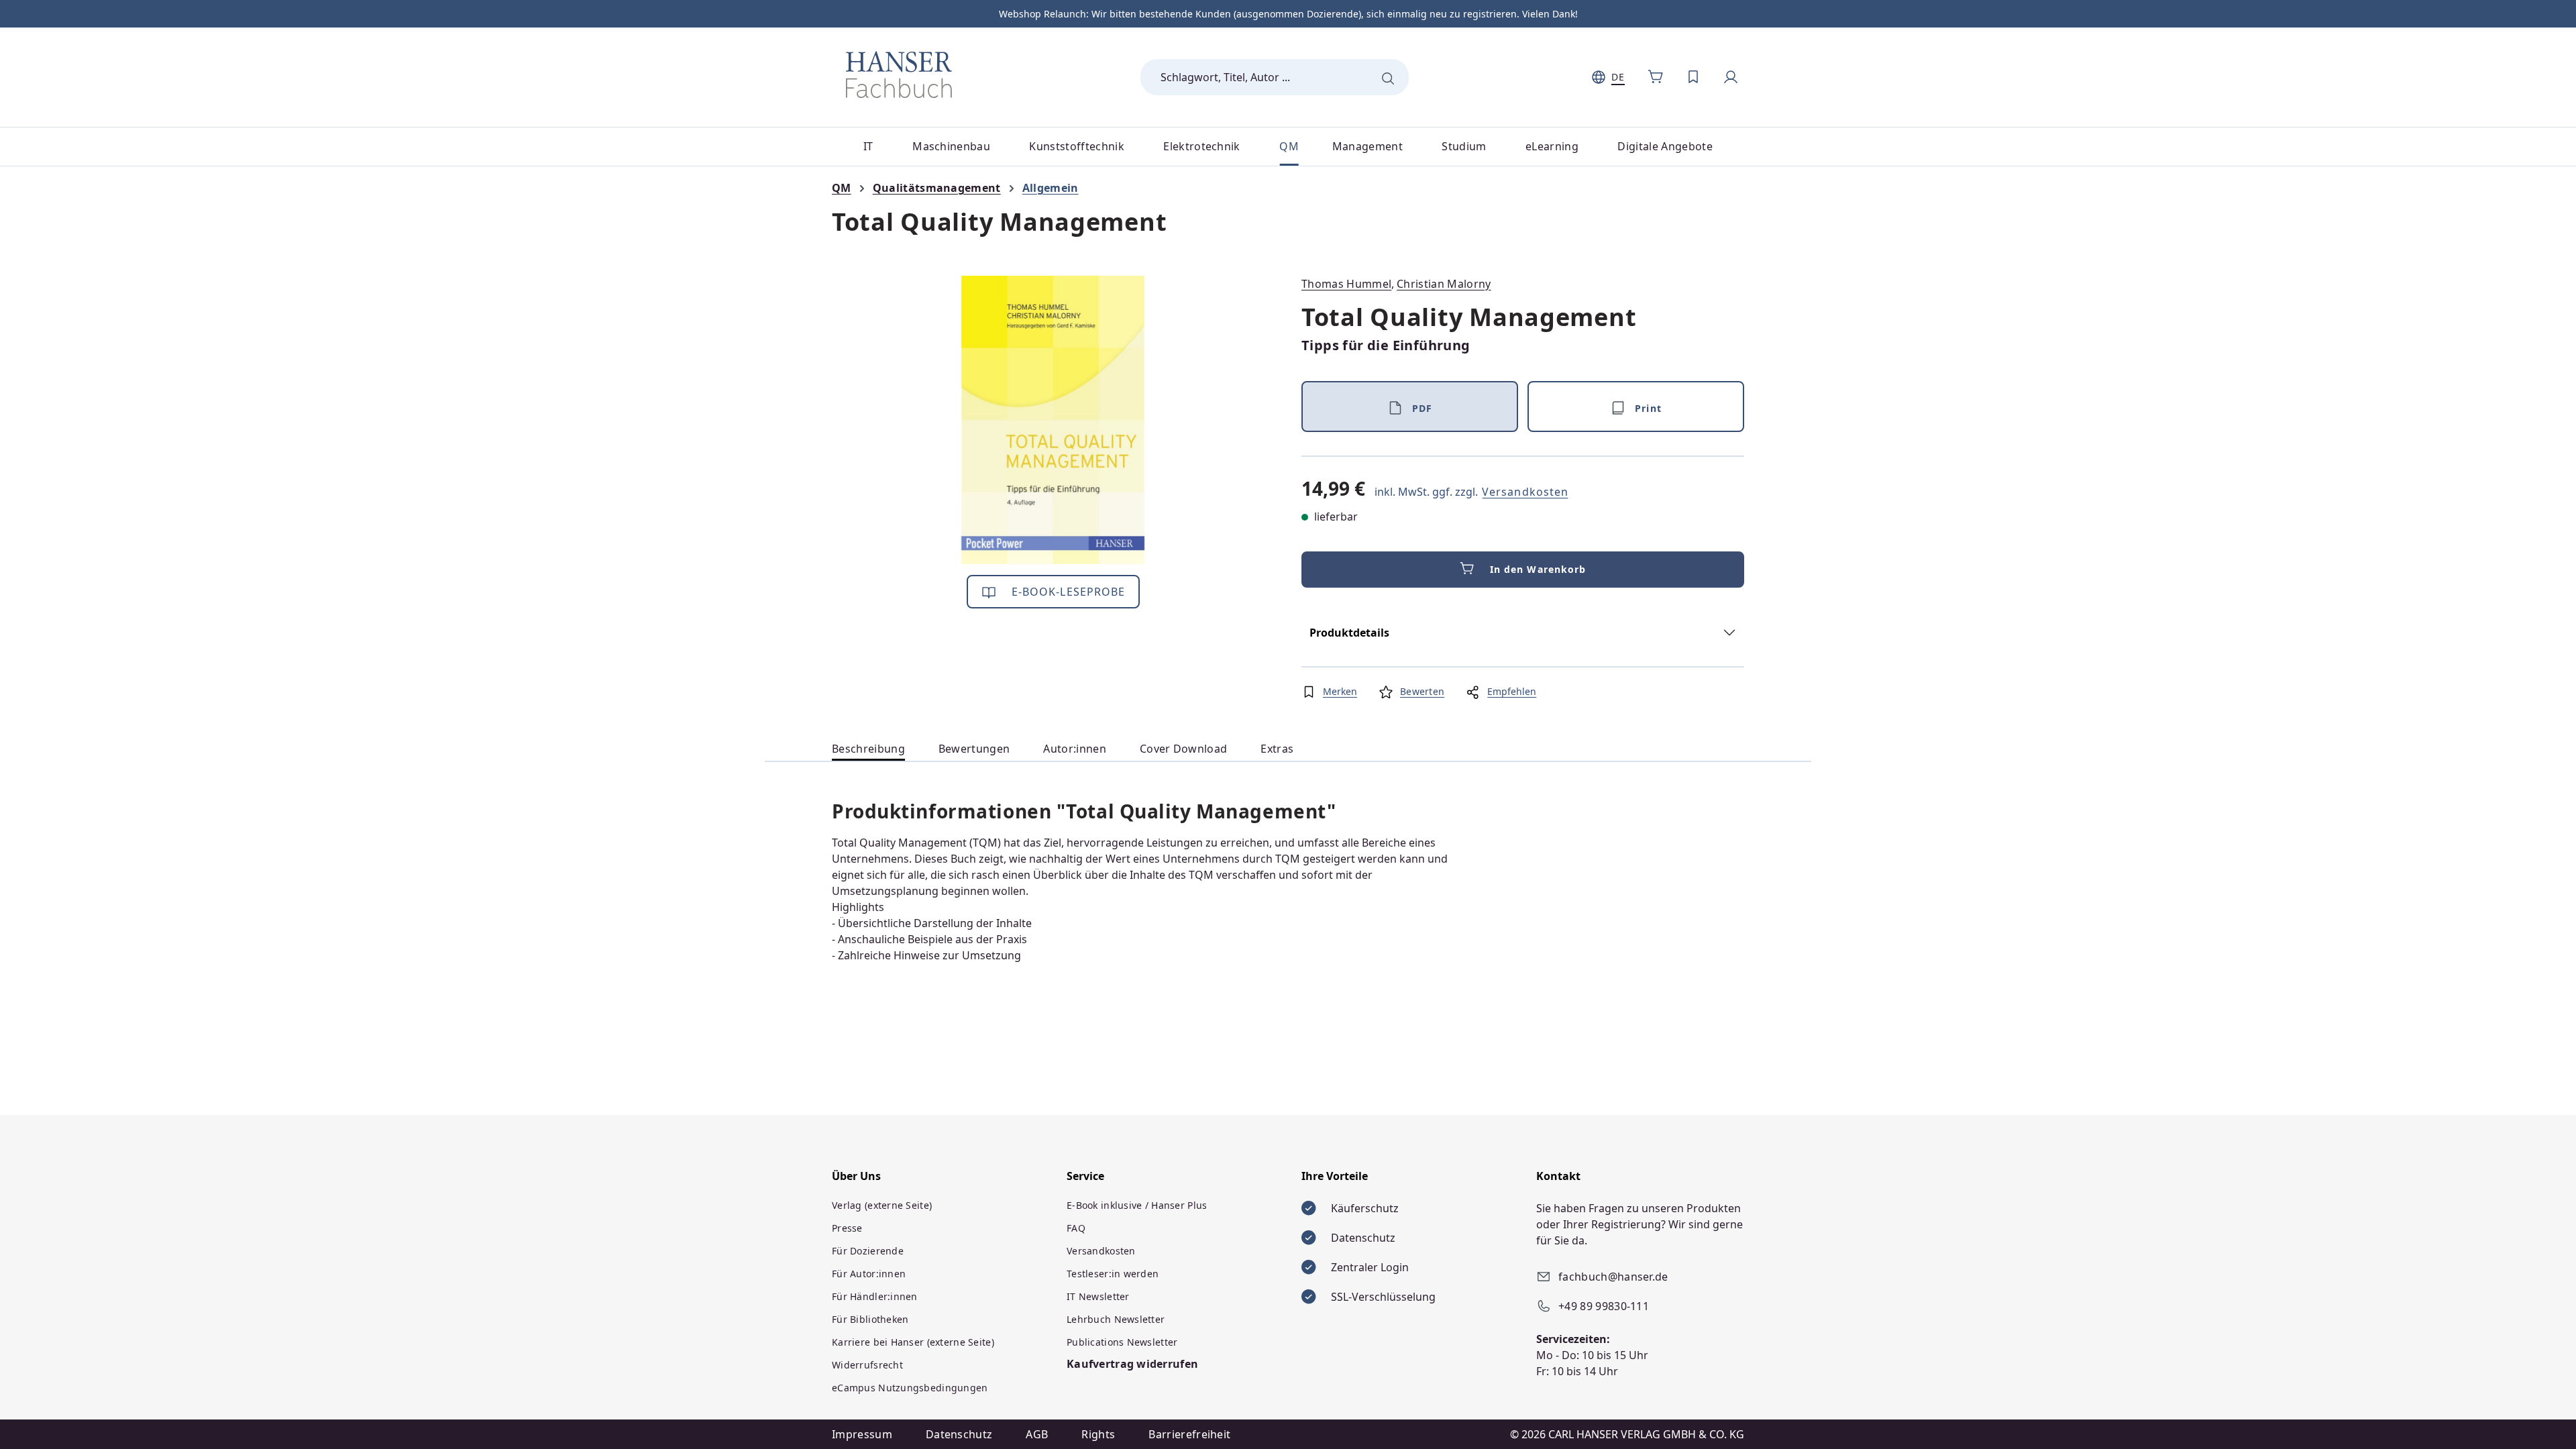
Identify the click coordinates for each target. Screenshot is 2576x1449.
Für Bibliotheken (870, 1319)
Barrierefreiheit (1189, 1434)
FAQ (1076, 1228)
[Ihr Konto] (1731, 77)
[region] (1053, 420)
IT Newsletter (1098, 1296)
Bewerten (1422, 691)
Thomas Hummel (1346, 284)
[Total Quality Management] (1053, 420)
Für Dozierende (868, 1251)
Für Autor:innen (869, 1274)
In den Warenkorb (1538, 569)
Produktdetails (1349, 633)
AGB (1037, 1434)
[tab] (868, 749)
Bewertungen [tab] (974, 749)
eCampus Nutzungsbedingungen (910, 1388)
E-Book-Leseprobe (1067, 592)
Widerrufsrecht (867, 1365)
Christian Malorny (1444, 284)
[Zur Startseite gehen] (899, 74)
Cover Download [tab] (1183, 749)
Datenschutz (959, 1434)
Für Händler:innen (875, 1296)
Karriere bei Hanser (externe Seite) (913, 1342)
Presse (847, 1228)
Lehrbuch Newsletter (1116, 1319)
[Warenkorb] (1656, 77)
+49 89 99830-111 (1604, 1306)
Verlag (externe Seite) (882, 1205)
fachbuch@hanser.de (1613, 1277)
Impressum (862, 1434)
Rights (1098, 1434)
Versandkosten (1525, 492)
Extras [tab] (1277, 749)
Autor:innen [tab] (1075, 749)
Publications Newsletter (1122, 1342)
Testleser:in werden (1113, 1274)
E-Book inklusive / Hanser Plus (1137, 1205)
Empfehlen (1512, 691)
